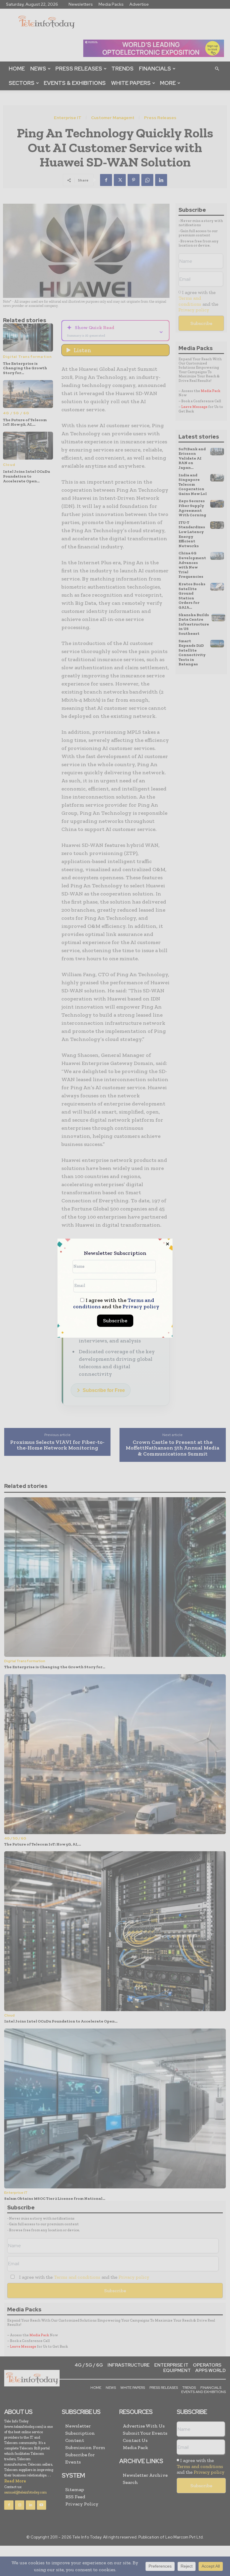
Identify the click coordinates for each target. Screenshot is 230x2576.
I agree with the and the (116, 1303)
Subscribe (115, 1321)
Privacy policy (141, 1306)
